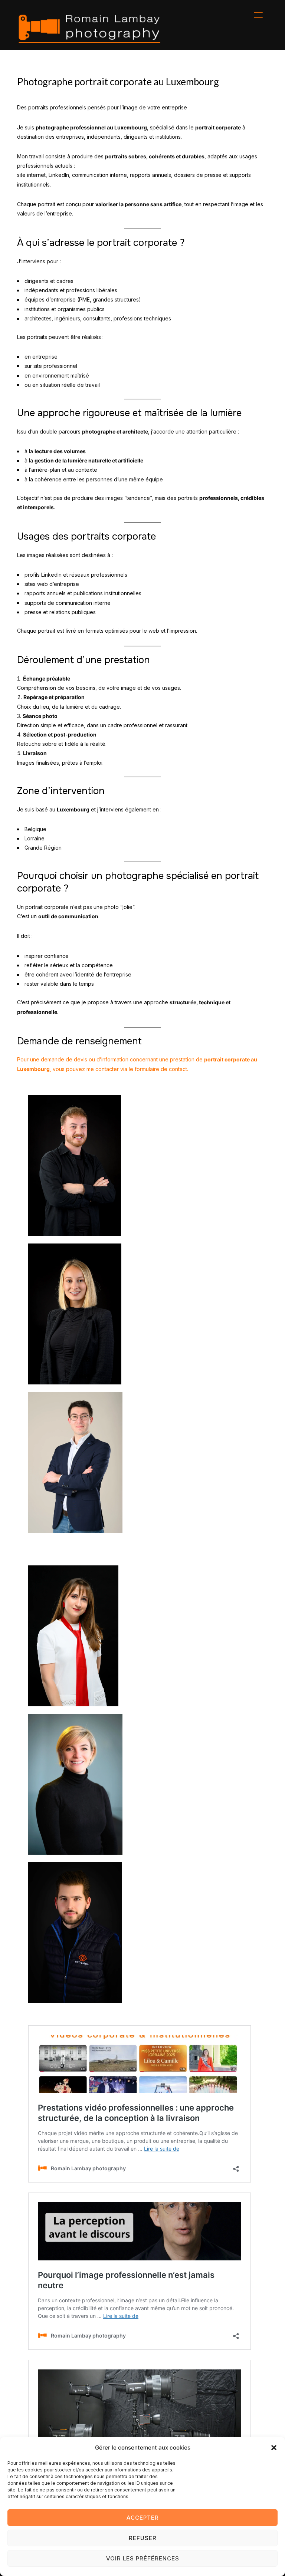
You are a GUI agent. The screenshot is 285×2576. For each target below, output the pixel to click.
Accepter (143, 2518)
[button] (274, 2448)
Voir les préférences (143, 2559)
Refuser (143, 2538)
